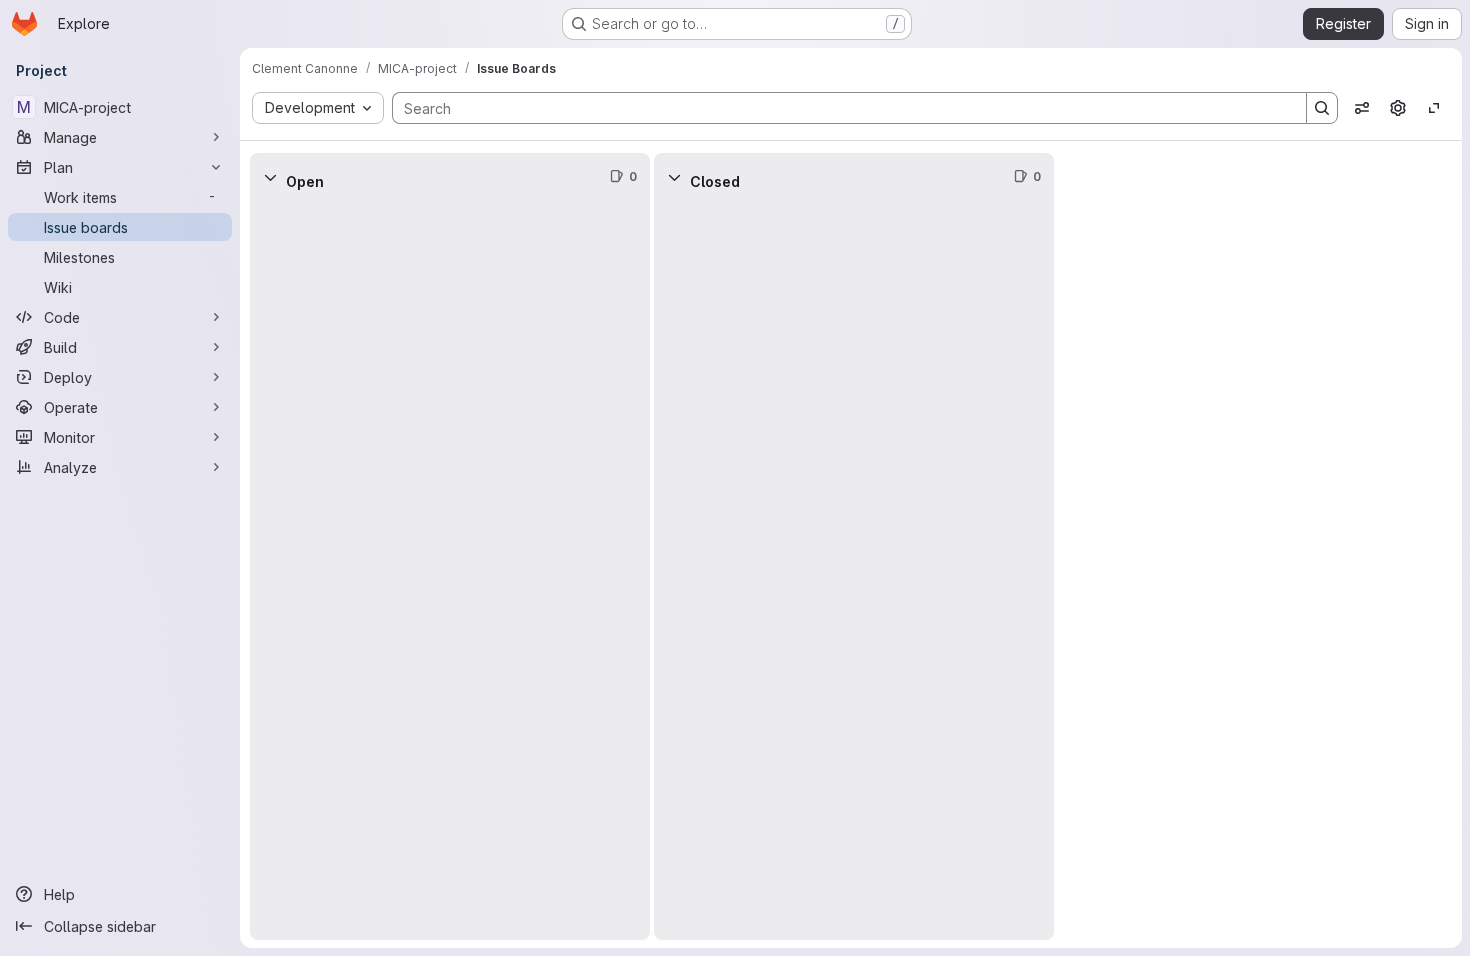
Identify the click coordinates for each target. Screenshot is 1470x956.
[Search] (1322, 108)
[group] (450, 570)
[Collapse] (270, 177)
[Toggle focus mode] (1434, 108)
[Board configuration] (1398, 108)
